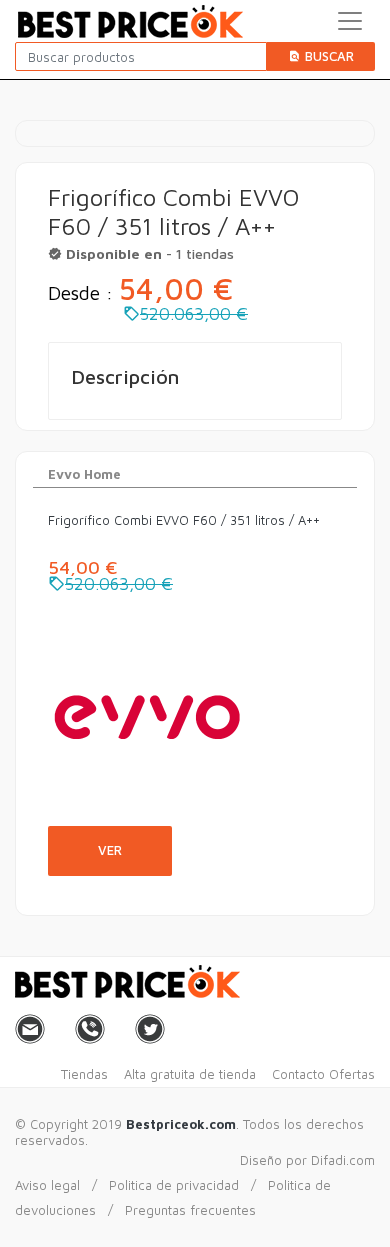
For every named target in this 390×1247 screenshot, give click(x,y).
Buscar (327, 56)
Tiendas (84, 1074)
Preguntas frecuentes (190, 1210)
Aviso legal (47, 1185)
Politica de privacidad (174, 1185)
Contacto (298, 1074)
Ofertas (352, 1074)
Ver (110, 850)
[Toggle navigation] (350, 21)
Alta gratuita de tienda (190, 1074)
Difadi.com (343, 1160)
